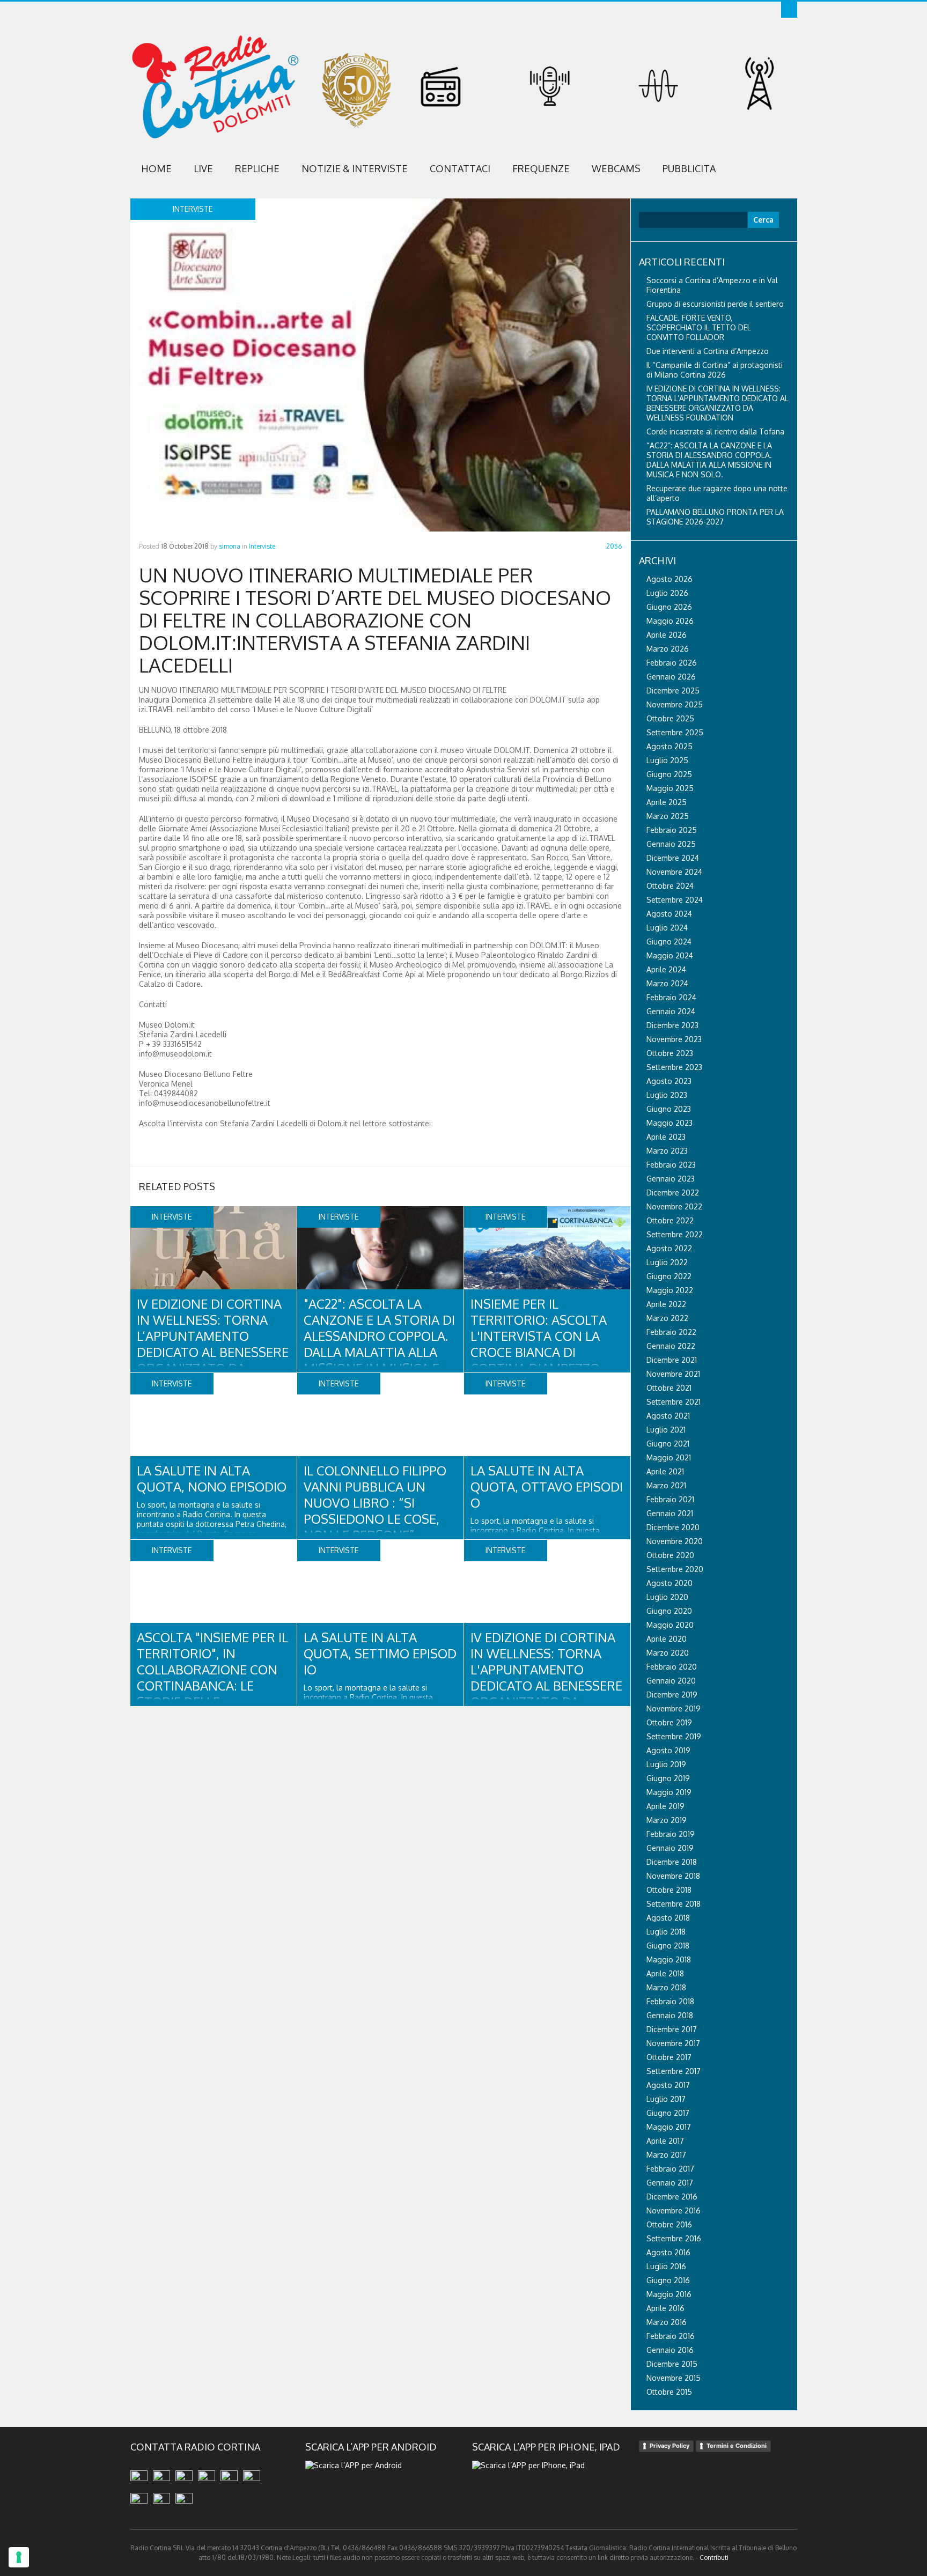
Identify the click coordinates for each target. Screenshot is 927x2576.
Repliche (257, 168)
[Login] (789, 10)
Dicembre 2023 (672, 1025)
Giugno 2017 (668, 2113)
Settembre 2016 (674, 2238)
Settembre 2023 (674, 1067)
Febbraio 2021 (670, 1499)
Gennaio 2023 (671, 1179)
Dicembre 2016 (672, 2197)
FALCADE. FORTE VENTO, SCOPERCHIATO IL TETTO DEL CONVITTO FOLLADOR (699, 327)
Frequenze (541, 168)
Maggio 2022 (670, 1290)
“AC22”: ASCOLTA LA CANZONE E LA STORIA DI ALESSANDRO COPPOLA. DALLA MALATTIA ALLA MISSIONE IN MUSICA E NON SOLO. (709, 460)
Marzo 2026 (668, 649)
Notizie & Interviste (355, 168)
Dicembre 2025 (673, 691)
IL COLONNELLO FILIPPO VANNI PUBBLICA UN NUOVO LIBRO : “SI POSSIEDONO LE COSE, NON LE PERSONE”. (375, 1503)
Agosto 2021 (668, 1416)
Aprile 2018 (665, 1973)
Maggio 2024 (670, 955)
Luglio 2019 (666, 1764)
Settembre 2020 (675, 1569)
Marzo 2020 (668, 1653)
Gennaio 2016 (670, 2350)
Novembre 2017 (673, 2043)
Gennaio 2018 (670, 2015)
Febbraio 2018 (670, 2001)
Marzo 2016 (667, 2322)
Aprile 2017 (665, 2141)
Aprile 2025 (667, 802)
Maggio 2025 (670, 788)
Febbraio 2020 (672, 1667)
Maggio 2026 (670, 621)
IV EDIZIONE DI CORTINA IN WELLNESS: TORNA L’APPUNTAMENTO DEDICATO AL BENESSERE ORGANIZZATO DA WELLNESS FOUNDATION (213, 1344)
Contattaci (460, 168)
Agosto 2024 (669, 914)
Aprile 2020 (667, 1639)
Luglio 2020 (667, 1597)
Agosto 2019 (668, 1750)
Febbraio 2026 (672, 663)
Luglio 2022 (667, 1262)
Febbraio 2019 (671, 1834)
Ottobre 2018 (669, 1890)
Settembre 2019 (674, 1736)
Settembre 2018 (674, 1904)
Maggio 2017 (669, 2127)
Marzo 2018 (666, 1987)
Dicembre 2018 (672, 1862)
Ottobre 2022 (670, 1220)
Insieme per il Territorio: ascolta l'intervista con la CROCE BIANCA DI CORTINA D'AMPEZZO (539, 1336)
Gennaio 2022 (671, 1346)
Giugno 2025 (669, 774)
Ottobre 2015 (669, 2392)
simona (230, 546)
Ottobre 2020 (670, 1555)
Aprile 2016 (665, 2308)
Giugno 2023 (669, 1109)
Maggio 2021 (669, 1457)
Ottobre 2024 (670, 886)
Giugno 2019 (668, 1778)
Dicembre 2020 (673, 1527)
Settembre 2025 (675, 732)
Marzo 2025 (668, 816)
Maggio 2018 (669, 1959)
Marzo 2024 (667, 983)
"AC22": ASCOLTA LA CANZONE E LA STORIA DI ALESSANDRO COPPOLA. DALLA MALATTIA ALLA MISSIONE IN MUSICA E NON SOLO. (379, 1344)
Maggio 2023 (669, 1123)
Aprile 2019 (665, 1806)
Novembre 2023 (674, 1039)
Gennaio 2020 (671, 1681)
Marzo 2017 (666, 2155)
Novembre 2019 (674, 1708)
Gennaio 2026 (671, 677)
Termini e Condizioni (737, 2446)
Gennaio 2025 (671, 844)
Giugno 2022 (669, 1276)
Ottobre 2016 (669, 2224)
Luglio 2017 (666, 2099)
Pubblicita (689, 168)
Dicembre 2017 (672, 2029)
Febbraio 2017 (670, 2169)
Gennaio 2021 (670, 1513)
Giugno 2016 (668, 2280)
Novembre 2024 (674, 872)
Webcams (616, 168)
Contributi (714, 2557)
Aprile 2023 (666, 1137)
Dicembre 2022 (673, 1193)
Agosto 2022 (669, 1248)
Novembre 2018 (673, 1876)
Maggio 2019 (669, 1792)
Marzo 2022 (667, 1318)
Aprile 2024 (666, 969)
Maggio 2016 (669, 2294)
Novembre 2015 (674, 2378)
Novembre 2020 (675, 1541)
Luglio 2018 (666, 1932)
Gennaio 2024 (671, 1011)
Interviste (262, 546)
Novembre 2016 (674, 2210)
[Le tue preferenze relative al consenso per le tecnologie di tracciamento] (19, 2557)
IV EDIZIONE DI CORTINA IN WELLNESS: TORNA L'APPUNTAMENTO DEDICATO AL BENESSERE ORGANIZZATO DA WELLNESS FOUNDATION (546, 1677)
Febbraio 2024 (671, 997)
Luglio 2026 (667, 593)
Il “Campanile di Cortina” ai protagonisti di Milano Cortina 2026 (715, 370)
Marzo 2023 (667, 1151)
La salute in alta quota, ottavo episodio (547, 1486)
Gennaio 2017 (670, 2183)
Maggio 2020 (670, 1625)
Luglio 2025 (667, 760)
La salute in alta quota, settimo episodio (380, 1653)
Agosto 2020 (669, 1583)
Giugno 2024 (669, 942)
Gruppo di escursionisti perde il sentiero (715, 304)
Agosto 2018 (668, 1918)
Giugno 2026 (669, 607)
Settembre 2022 (675, 1234)
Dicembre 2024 (673, 858)
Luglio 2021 (666, 1430)
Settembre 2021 (674, 1402)
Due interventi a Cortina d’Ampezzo (708, 351)
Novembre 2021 (673, 1374)
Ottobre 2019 (669, 1722)
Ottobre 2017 (669, 2057)
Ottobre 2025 (670, 718)
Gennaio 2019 (670, 1848)
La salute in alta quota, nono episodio (212, 1478)
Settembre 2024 (675, 900)
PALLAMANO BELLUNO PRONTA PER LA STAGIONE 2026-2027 (715, 517)
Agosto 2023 (669, 1081)
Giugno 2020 (669, 1611)
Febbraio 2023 (671, 1165)
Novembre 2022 (674, 1206)
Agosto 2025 (669, 746)
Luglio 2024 (667, 928)
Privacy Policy (669, 2446)
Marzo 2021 (666, 1485)
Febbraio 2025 (672, 830)
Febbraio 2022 (671, 1332)
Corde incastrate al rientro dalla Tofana (715, 431)
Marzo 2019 (667, 1820)
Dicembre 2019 (672, 1695)
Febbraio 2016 (671, 2336)
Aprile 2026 (667, 635)
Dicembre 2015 (672, 2364)
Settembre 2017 (674, 2071)
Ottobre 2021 (669, 1388)
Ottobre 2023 (670, 1053)
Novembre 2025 (675, 704)
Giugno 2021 (668, 1444)
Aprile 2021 (665, 1471)
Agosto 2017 (668, 2085)
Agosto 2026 (669, 579)
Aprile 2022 (666, 1304)
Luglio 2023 (667, 1095)
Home (156, 168)
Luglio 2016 (666, 2266)
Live (203, 168)
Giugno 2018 (668, 1946)
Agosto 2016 (668, 2252)
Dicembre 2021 (672, 1360)
